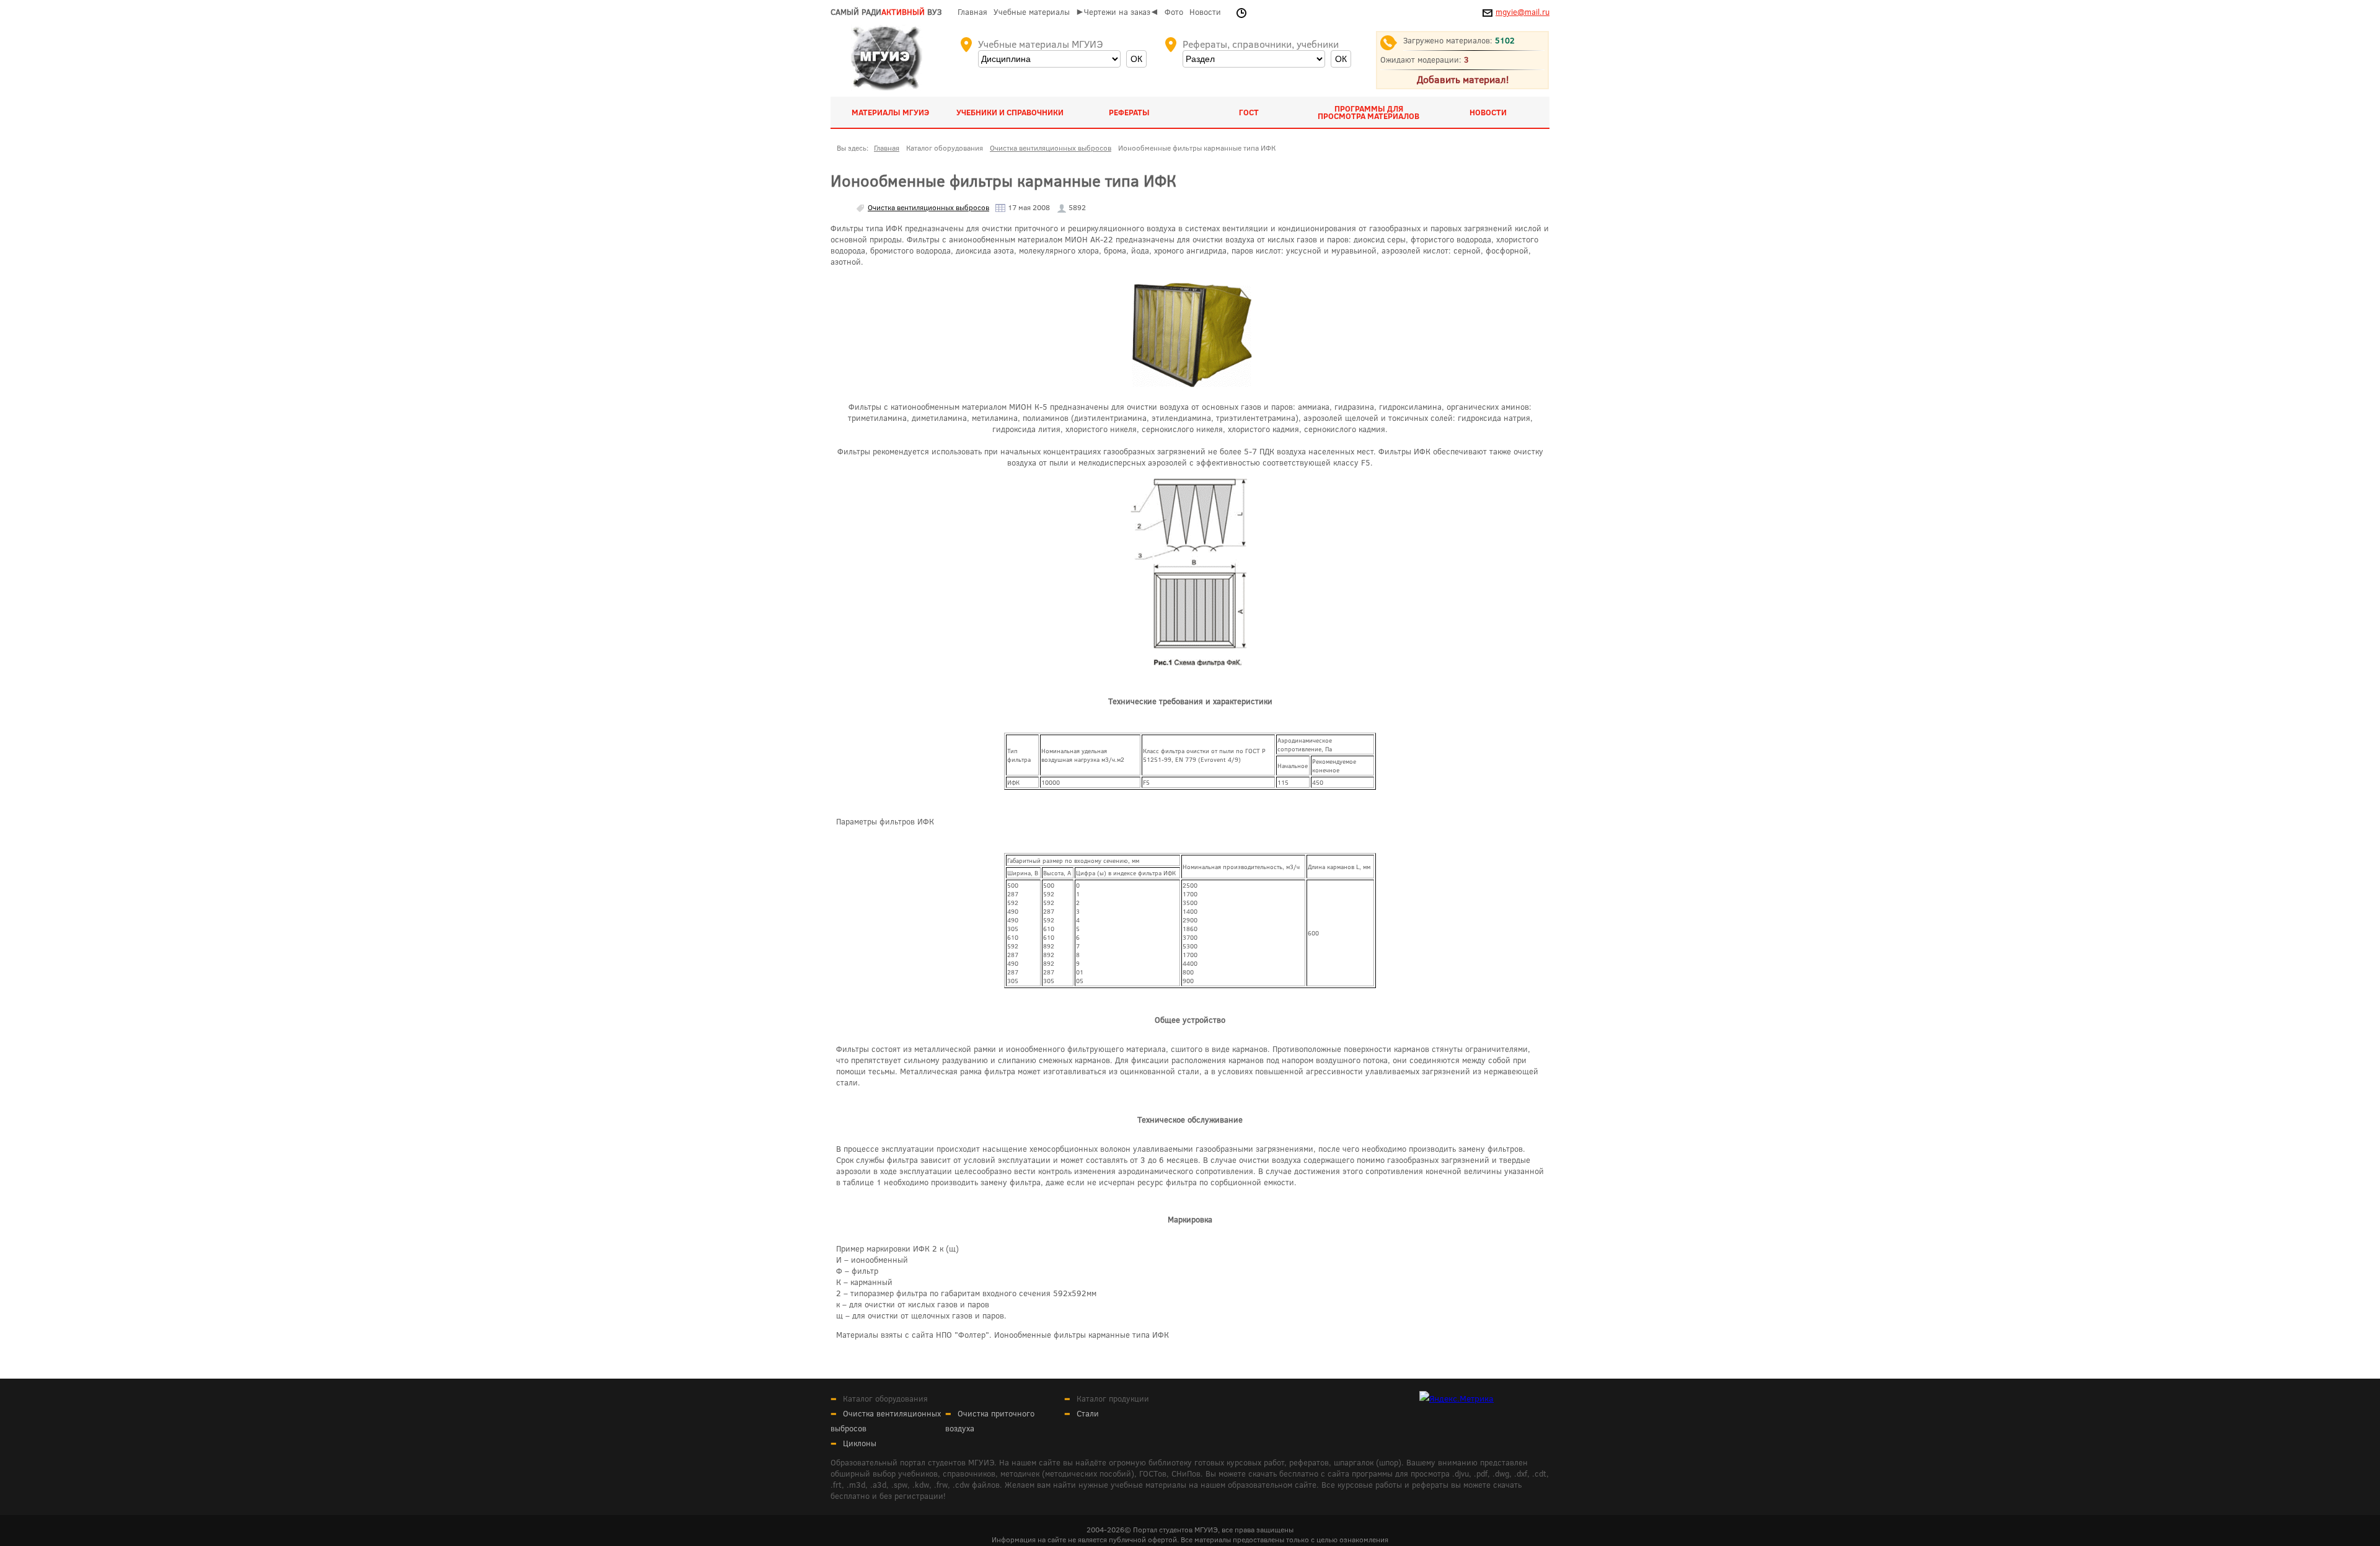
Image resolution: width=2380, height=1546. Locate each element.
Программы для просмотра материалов (1368, 112)
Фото (1174, 12)
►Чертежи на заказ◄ (1117, 12)
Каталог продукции (1113, 1398)
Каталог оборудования (885, 1398)
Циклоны (860, 1443)
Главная (972, 12)
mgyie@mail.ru (1523, 12)
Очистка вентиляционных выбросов (928, 207)
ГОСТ (1249, 112)
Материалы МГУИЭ (890, 112)
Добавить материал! (1463, 79)
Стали (1088, 1413)
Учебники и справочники (1010, 112)
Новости (1205, 12)
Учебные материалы (1032, 12)
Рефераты (1129, 112)
